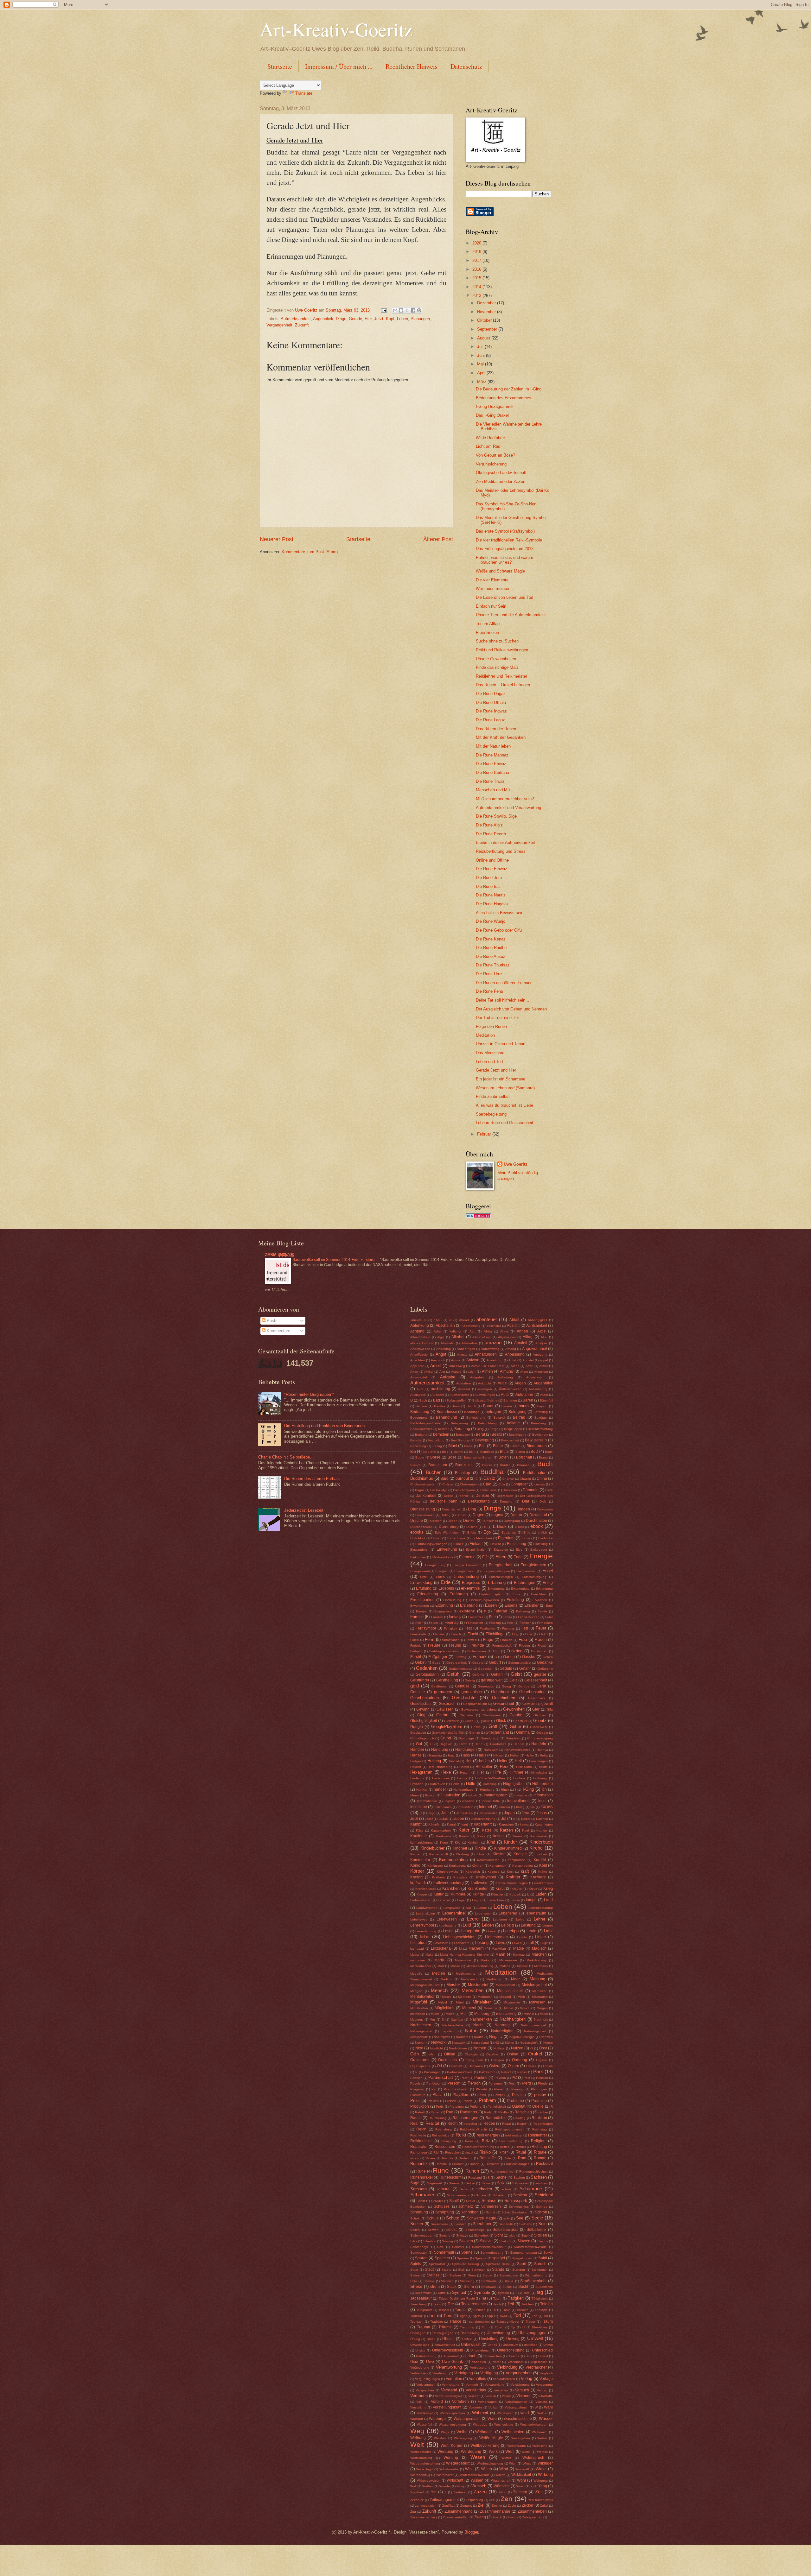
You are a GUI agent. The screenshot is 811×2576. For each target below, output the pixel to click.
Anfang (511, 1349)
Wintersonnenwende (475, 2475)
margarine (418, 1960)
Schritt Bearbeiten (515, 2212)
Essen (491, 1605)
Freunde (477, 1645)
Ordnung (520, 2060)
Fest (468, 1628)
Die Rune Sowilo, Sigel (497, 816)
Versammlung (495, 2385)
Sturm (469, 2287)
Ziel (481, 2505)
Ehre (527, 1532)
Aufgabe (448, 1377)
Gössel (476, 1727)
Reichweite (418, 2135)
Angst (441, 1354)
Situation (430, 2241)
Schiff (421, 2201)
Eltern (501, 1557)
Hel (468, 1761)
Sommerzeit (419, 2253)
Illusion (430, 1795)
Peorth (415, 2083)
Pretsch (451, 2101)
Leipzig (508, 1925)
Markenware (508, 1960)
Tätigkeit (516, 2298)
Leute (531, 1931)
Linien (540, 1937)
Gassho (529, 1657)
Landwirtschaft (427, 1908)
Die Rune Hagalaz (492, 904)
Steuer (487, 2275)
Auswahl (438, 1395)
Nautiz (479, 2037)
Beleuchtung (487, 1423)
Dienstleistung (423, 1509)
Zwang (480, 2517)
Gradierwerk (539, 1727)
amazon (493, 1342)
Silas (414, 2241)
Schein (481, 2195)
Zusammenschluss (424, 2517)
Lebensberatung (541, 1908)
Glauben (540, 1715)
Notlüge (499, 2048)
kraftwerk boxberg (448, 1883)
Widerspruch (533, 2458)
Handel (519, 1744)
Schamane (531, 2189)
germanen (443, 1692)
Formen (471, 1640)
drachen (436, 1521)
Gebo (436, 1663)
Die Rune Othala (491, 703)
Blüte (504, 1452)
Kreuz (533, 1889)
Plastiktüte (418, 2095)
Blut (472, 1452)
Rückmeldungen (518, 2164)
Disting (446, 1515)
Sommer (458, 2247)
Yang (543, 2486)
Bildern (515, 1446)
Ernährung (459, 1594)
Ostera (495, 2066)
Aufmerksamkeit (296, 319)
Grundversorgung (540, 1738)
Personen (496, 2083)
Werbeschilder (421, 2452)
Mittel (460, 2002)
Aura (420, 1389)
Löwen (517, 1943)
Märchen (539, 1954)
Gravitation (418, 1733)
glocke (485, 1721)
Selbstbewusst (505, 2230)
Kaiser (526, 1819)
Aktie (542, 1331)
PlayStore (461, 2095)
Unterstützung (426, 2356)
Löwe (501, 1943)
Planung (517, 2089)
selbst (451, 2230)
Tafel (527, 2293)
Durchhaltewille (421, 1527)
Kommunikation (453, 1860)
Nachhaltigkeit (513, 2019)
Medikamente (466, 1974)
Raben (435, 2112)
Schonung (419, 2212)
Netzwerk (459, 2043)
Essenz (511, 1605)
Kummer (458, 1894)
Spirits (416, 2264)
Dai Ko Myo (439, 1490)
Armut (543, 1366)
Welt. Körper (452, 2446)
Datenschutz (466, 66)
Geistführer (420, 1680)
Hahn (463, 1744)
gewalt (547, 1704)
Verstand (449, 2390)
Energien (442, 1571)
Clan (487, 1484)
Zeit (539, 2492)
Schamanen (423, 2195)
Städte (447, 2270)
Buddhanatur (534, 1473)
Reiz (486, 2141)
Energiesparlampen (496, 1571)
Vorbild (437, 2402)
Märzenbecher (421, 1966)
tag (540, 2292)
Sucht (523, 2287)
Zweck (497, 2517)
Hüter (505, 1790)
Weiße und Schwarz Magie (500, 571)
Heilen (515, 1755)
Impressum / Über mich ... (339, 66)
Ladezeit (444, 1900)
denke (464, 1496)
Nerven (420, 2043)
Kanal (451, 1824)
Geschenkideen (425, 1698)
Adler (437, 1331)
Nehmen (547, 2037)
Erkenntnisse (520, 1589)
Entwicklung (421, 1582)
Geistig (470, 1680)
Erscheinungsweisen (484, 1600)
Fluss (529, 1634)
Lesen (448, 1931)
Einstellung (517, 1544)
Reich (421, 2129)
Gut (419, 1744)
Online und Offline (492, 860)
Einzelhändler (476, 1550)
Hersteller (484, 1767)
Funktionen (539, 1651)
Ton (535, 2316)
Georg (506, 1686)
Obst (543, 2048)
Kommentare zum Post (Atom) (310, 552)
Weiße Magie (491, 2438)
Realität (432, 2123)
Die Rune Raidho (491, 948)
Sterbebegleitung (491, 1114)
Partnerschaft (441, 2077)
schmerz (466, 2206)
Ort (439, 2066)
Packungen (432, 2072)
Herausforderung (440, 1767)
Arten (414, 1372)
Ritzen (430, 2158)
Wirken (500, 2475)
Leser (492, 1931)
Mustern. (417, 2019)
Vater (497, 2362)
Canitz (489, 1478)
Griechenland (497, 1732)
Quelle (538, 2106)
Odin (415, 2054)
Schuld (415, 2218)
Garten (509, 1657)
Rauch (416, 2118)
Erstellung (515, 1600)
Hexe (446, 1772)
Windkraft (522, 2469)
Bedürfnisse (447, 1412)
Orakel (535, 2054)
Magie (519, 1948)
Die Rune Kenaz (491, 939)
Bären (528, 1400)
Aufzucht (485, 1383)
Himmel (516, 1772)
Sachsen (539, 2177)
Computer (519, 1484)
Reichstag (540, 2129)
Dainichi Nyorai (464, 1490)
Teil (511, 2304)
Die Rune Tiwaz (490, 781)
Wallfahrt (417, 2419)
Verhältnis (477, 2379)
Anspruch (438, 1360)
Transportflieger (508, 2322)
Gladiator (466, 1715)
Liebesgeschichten (459, 1937)
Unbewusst (471, 2345)
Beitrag (519, 1417)
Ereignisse (471, 1583)
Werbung (445, 2452)
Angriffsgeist (419, 1354)
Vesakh (491, 2396)
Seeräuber (482, 2224)
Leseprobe (471, 1931)
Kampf (416, 1824)
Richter (521, 2147)
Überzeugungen (532, 2333)
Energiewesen (526, 1571)
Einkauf (476, 1544)
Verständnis (476, 2390)
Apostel (528, 1360)
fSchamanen (477, 1651)
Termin (461, 2310)
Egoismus (509, 1532)
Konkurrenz (457, 1866)
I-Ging (528, 1789)
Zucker (528, 2505)
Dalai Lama (489, 1490)
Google (417, 1727)
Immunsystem (496, 1795)
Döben (461, 1515)
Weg (417, 2431)
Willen (487, 2469)
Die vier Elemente (492, 580)
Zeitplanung (474, 2500)
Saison (454, 2183)
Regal (506, 2124)
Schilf (454, 2201)
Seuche (445, 2235)
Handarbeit (498, 1744)
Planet (499, 2089)
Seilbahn (526, 2224)
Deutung (506, 1501)
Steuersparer (509, 2275)
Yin (434, 2492)
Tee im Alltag (488, 624)
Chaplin (525, 1479)
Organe (542, 2060)
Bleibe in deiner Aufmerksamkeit (505, 842)
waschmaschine (518, 2419)
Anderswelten (420, 1349)
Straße (509, 2281)
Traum (547, 2321)
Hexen (465, 1772)
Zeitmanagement (444, 2500)
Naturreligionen (535, 2031)
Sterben (455, 2275)
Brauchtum (438, 1465)
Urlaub (471, 2356)
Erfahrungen (525, 1583)
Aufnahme (464, 1383)
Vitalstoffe (546, 2396)
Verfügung (489, 2373)
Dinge (341, 319)
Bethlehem (540, 1435)
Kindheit (460, 1848)
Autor (544, 1395)
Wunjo (461, 2486)
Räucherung (438, 2118)
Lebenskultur (425, 1913)
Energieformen (533, 1565)
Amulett (521, 1343)
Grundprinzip (490, 1738)
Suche (507, 2287)
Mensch (439, 1990)
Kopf (390, 319)
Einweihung (447, 1549)
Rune (441, 2170)
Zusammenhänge (495, 2511)
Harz (451, 1755)
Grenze (475, 1733)
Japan (509, 1813)
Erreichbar (538, 1594)
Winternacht (445, 2475)
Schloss (489, 2201)
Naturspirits (442, 2037)
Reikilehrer (538, 2135)
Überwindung (498, 2333)
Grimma (523, 1732)
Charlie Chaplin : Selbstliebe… (286, 1457)
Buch (545, 1464)
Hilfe (497, 1772)
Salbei (470, 2183)
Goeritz (540, 1721)
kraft (525, 1871)
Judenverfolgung (483, 1819)
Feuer (541, 1628)
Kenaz (518, 1836)
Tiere (448, 2316)
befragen (493, 1412)
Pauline (481, 2078)
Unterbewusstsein (448, 2350)
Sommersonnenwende (530, 2247)
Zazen (480, 2492)
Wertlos (542, 2452)
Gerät (541, 1686)
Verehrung (440, 2373)
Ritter (503, 2152)
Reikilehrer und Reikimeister (501, 676)
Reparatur (419, 2147)
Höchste (519, 1778)
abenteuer (487, 1319)
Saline (486, 2183)
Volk (419, 2402)
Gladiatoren (491, 1715)
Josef (429, 1819)
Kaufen (542, 1830)
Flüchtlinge (495, 1634)
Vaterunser (515, 2362)
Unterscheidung (511, 2350)
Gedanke (545, 1662)
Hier (368, 319)
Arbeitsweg (457, 1366)
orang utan (474, 2060)
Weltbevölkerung (485, 2446)
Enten (440, 1577)
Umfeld (467, 2339)
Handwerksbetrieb (517, 1750)
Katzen (506, 1830)
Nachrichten (421, 2025)
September (488, 329)
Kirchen (416, 1854)
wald (525, 2413)
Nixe (419, 2048)
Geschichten (504, 1698)
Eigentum (506, 1538)
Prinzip (467, 2101)
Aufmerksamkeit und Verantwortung (508, 808)
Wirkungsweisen (429, 2481)
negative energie (522, 2037)
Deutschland (479, 1501)
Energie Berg (435, 1565)
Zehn (502, 2492)
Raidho (504, 2112)
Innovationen (518, 1801)
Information (543, 1795)
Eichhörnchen (482, 1538)
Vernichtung (451, 2385)
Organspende (420, 2066)
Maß (441, 1966)
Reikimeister (421, 2141)
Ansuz (456, 1360)
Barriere (421, 1406)
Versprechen (425, 2390)
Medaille (416, 1974)
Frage (488, 1640)
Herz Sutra (524, 1767)
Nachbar (457, 2019)
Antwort (473, 1360)
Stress (416, 2286)
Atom (524, 1372)
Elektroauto (539, 1550)
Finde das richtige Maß (497, 667)
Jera (526, 1813)
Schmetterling (519, 2207)
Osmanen (476, 2066)
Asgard (456, 1372)
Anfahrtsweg (490, 1349)
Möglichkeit (444, 2008)
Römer (459, 2164)
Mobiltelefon (419, 2008)
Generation (486, 1686)
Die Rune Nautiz (491, 895)
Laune (482, 1908)
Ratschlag (523, 2112)
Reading (519, 2118)
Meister (453, 1985)
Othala (548, 2066)
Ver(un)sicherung (491, 464)
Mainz (415, 1955)
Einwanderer (419, 1550)
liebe (425, 1937)
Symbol (459, 2292)
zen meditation (426, 2506)
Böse (452, 1457)
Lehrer (540, 1919)
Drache (417, 1521)
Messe (447, 1997)
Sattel (464, 2189)
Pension (542, 2078)
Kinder (510, 1842)
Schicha (520, 2195)
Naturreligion (502, 2031)
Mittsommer (512, 2002)
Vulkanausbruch (517, 2407)
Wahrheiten (505, 2413)
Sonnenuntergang (524, 2253)
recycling (471, 2124)
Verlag (527, 2379)
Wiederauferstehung (425, 2463)
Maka (429, 1955)
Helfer (502, 1761)
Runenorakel (421, 2177)
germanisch (472, 1692)
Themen (522, 2310)
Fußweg (460, 1657)
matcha (505, 1966)
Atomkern (541, 1372)
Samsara (418, 2189)
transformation (479, 2322)
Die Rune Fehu (489, 991)
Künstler (497, 1894)
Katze (487, 1830)
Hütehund (487, 1790)
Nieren (548, 2043)
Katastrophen (441, 1830)
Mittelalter (482, 2002)
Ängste (462, 1354)
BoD (534, 1452)
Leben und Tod (489, 1062)
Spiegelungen (522, 2258)
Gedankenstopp (460, 1669)
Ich (544, 1789)
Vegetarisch (539, 2362)
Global (469, 1721)
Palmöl (506, 2072)
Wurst (520, 2486)
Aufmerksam (535, 1377)
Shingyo (462, 2235)
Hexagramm (421, 1772)
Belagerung (459, 1423)
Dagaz (420, 1490)
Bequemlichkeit (421, 1429)
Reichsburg (444, 2129)
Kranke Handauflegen (512, 1883)
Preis (415, 2101)
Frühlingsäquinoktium (445, 1651)
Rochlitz (448, 2158)
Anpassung (515, 1354)
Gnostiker (520, 1721)
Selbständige (475, 2230)
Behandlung (447, 1417)
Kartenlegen (544, 1824)
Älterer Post (438, 539)
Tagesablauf (421, 2298)
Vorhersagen (487, 2402)
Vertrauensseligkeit (449, 2396)
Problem (487, 2100)
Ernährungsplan (491, 1594)
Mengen (416, 1991)
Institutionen (443, 1807)
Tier (432, 2316)
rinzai (469, 2152)
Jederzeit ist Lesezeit (304, 1510)
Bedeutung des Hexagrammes (504, 398)
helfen (484, 1761)
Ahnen (522, 1331)
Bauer (488, 1406)
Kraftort (416, 1877)
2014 (477, 287)
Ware (492, 2419)
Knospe (520, 1854)
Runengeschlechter (533, 2171)
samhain (542, 2183)
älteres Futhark (422, 1343)
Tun (485, 2327)
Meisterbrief (478, 1985)
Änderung (444, 1349)
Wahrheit (480, 2413)
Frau (523, 1639)
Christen (448, 1484)
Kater (464, 1830)
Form (430, 1639)
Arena (515, 1366)
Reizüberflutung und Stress (501, 851)
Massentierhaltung (480, 1966)
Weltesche (540, 2446)
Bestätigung (518, 1435)
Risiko (485, 2152)
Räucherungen (465, 2118)
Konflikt (540, 1860)
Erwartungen (420, 1606)
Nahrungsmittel (421, 2031)
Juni (482, 355)
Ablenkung (420, 1326)
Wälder (542, 2413)
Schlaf (471, 2201)
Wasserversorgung (452, 2424)
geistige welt (492, 1680)
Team (437, 2304)
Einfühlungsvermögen (431, 1544)
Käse (420, 1830)
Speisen (463, 2258)
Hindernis (417, 1778)
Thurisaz (416, 2316)
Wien (513, 2463)
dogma (497, 1515)
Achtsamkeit (537, 1326)
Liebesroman (496, 1937)
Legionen (500, 1919)
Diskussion (545, 1509)
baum (524, 1406)
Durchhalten (536, 1521)
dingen (524, 1509)
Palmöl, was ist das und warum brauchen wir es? (504, 560)
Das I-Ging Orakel (492, 415)
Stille (414, 2281)
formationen (451, 1640)
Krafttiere (538, 1877)
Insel (542, 1801)
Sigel (525, 2235)
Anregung (540, 1354)
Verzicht (474, 2396)
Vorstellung (418, 2407)
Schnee (542, 2207)
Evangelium (443, 1611)
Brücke (487, 1465)
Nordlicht (437, 2048)
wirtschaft (455, 2480)
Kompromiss (516, 1860)
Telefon (546, 2304)
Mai (481, 364)
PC (514, 2078)
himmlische (539, 1772)
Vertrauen (419, 2396)
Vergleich (546, 2373)
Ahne (504, 1331)
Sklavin (486, 2241)
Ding (472, 1509)
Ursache (514, 2356)
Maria (439, 1960)
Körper (417, 1871)
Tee (451, 2304)
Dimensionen (452, 1509)
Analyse (541, 1343)
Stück (452, 2287)
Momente (491, 2008)
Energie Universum (467, 1565)
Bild (482, 1446)
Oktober (485, 320)
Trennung (467, 2327)
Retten (505, 2147)
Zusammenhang (459, 2511)
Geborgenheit (457, 1663)
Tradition (437, 2322)
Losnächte (462, 1943)
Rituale (540, 2152)
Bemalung (538, 1423)
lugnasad (417, 1949)
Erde (446, 1582)
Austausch (418, 1395)
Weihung (418, 2438)
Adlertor (456, 1331)
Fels (510, 1623)
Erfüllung (424, 1588)
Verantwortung (449, 2367)
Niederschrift (529, 2043)
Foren (415, 1640)
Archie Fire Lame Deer (488, 1366)
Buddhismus (422, 1478)
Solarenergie (420, 2247)
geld (415, 1686)
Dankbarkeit (426, 1496)
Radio (488, 2112)
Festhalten (487, 1628)
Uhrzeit (448, 2339)
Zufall (544, 2506)
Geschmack (537, 1698)
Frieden (524, 1646)
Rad (450, 2112)
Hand (479, 1744)
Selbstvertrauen (422, 2235)
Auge (502, 1383)
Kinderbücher (432, 1848)
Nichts (509, 2043)
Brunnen (523, 1465)
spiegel (499, 2258)
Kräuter (517, 1889)
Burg (444, 1478)
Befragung (517, 1412)
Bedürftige (472, 1412)
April (482, 373)
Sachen (519, 2177)
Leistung (528, 1925)
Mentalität (539, 1991)
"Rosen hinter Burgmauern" (309, 1394)
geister (540, 1674)
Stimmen (447, 2281)
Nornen (480, 2048)
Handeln (539, 1744)
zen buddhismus (541, 2500)
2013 (477, 296)
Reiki (461, 2135)
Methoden (485, 1997)
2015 (477, 278)
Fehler (507, 1617)
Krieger (422, 1894)
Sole (441, 2247)
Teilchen (528, 2304)
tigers (477, 2316)
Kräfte (543, 1872)
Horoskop (490, 1784)
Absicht (513, 1326)
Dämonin (531, 1490)
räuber (543, 2112)
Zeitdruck (417, 2500)
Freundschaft (502, 1646)
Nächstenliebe (453, 2025)
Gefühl (453, 1674)
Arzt (442, 1372)
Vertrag (542, 2390)
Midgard (505, 1997)
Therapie (541, 2310)
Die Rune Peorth (491, 834)
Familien (437, 1617)
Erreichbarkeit (422, 1600)
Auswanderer (459, 1395)
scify (507, 2218)
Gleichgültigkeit (424, 1721)
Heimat (454, 1761)
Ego (487, 1532)
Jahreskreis (464, 1813)
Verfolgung (464, 2373)
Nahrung (502, 2025)
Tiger (463, 2316)
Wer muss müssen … (496, 589)
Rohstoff (466, 2158)
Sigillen (541, 2235)
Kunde (478, 1894)
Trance (455, 2321)
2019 (477, 252)
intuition (504, 1807)
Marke (485, 1960)
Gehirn (497, 1674)
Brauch (415, 1465)
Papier (522, 2072)
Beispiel (499, 1418)
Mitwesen (537, 2002)
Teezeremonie (474, 2304)
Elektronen (418, 1557)
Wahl (548, 2407)
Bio (413, 1452)
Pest (512, 2083)
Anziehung (495, 1360)
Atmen (487, 1371)
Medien (439, 1973)
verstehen (501, 2390)
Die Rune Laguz (490, 720)
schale (507, 2189)
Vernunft (472, 2385)
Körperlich (473, 1872)
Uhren (431, 2339)
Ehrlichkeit (418, 1538)
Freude (434, 1645)
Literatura (418, 1943)
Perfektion (434, 2083)
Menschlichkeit (510, 1991)
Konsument (498, 1866)
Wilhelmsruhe (449, 2469)
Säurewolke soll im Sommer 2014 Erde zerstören (335, 1260)
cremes (540, 1484)
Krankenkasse (426, 1889)
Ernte (517, 1594)
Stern (472, 2275)
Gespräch (447, 1704)
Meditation (485, 1035)
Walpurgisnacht (467, 2419)
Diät (526, 1501)
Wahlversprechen (452, 2413)
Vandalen (479, 2362)
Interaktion (466, 1807)
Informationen (427, 1801)
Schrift (491, 2212)
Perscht (454, 2083)
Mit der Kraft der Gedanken (501, 737)
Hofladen (417, 1784)
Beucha (416, 1440)
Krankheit (451, 1888)
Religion (538, 2141)
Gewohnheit (514, 1709)
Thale (506, 2310)
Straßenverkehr (533, 2281)
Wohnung (541, 2481)
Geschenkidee (532, 1692)
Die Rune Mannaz (492, 755)
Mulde (450, 2014)
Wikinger (545, 2463)
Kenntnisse (539, 1836)
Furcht (416, 1657)
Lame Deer (496, 1900)
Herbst (464, 1767)
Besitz (497, 1434)
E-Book (500, 1526)
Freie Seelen (487, 633)
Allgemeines (507, 1337)
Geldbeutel (439, 1686)
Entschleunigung (534, 1577)
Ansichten (418, 1360)
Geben (548, 1657)
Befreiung (541, 1412)
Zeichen (520, 2492)
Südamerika (544, 2287)
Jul (504, 1819)
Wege (445, 2432)
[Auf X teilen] (407, 310)
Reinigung (449, 2141)
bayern (542, 1406)
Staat (414, 2270)
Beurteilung (436, 1440)
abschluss (494, 1326)
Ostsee (531, 2066)
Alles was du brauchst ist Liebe (504, 1105)
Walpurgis (438, 2419)
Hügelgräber (514, 1784)
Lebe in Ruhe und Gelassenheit (504, 1123)
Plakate (481, 2089)
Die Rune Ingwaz (491, 711)
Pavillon (500, 2078)
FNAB (543, 1634)
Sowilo (548, 2253)
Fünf (496, 1651)
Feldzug (495, 1623)
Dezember (487, 303)
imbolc (473, 1795)
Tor (546, 2316)
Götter (515, 1727)
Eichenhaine (457, 1538)
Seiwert (433, 2230)
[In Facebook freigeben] (413, 310)
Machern (476, 1948)
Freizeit (415, 1646)
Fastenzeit (476, 1617)
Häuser (498, 1755)
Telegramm (424, 2310)
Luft (531, 1943)
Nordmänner (458, 2048)
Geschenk (500, 1692)
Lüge (544, 1943)
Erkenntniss (496, 1589)
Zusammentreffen (456, 2517)
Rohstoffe (488, 2158)
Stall (461, 2270)
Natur (471, 2031)
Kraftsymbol (486, 1877)
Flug (515, 1634)
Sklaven (466, 2241)
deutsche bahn (444, 1501)
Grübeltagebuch (422, 1738)
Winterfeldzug (420, 2475)
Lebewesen (447, 1919)
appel (544, 1360)
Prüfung (476, 2107)
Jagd (432, 1813)
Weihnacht (484, 2432)
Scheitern (500, 2195)
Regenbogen (543, 2124)
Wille (469, 2469)
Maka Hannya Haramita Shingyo (464, 1955)
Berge (494, 1429)
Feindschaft (475, 1623)
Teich (497, 2304)
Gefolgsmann (427, 1674)
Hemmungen (538, 1761)
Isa (533, 1807)
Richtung (539, 2147)
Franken (506, 1640)
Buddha (492, 1472)
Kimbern (474, 1842)
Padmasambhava (460, 2072)
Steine (415, 2275)
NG (497, 2043)
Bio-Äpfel (429, 1452)
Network (438, 2042)
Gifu (550, 1709)
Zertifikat (448, 2506)
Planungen (420, 319)
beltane (513, 1423)
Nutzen (517, 2048)
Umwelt (535, 2338)
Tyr (513, 2327)
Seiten (415, 2230)
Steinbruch (540, 2270)
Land (548, 1900)
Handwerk (491, 1750)
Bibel (453, 1446)
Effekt (472, 1532)
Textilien (480, 2310)
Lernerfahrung (426, 1931)
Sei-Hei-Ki (506, 2224)
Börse (435, 1457)
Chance (508, 1479)
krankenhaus (543, 1883)
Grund (446, 1738)
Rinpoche (452, 2152)
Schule (433, 2218)
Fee (492, 1617)
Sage (415, 2183)
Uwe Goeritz (516, 1164)
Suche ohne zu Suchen (497, 641)
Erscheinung (452, 1600)
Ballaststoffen (457, 1400)
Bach (423, 1400)
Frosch (543, 1646)
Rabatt (420, 2112)
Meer (515, 1979)
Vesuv (506, 2396)
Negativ (496, 2037)
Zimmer (497, 2506)
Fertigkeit (450, 1628)
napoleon (449, 2031)
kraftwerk (418, 1883)
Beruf (480, 1434)
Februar (485, 1134)
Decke (448, 1496)
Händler (417, 1750)
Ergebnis (446, 1588)
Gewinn (423, 1709)
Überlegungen (443, 2333)
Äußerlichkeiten (510, 1389)
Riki (436, 2152)
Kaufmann (444, 1836)
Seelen (417, 2224)
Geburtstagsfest (520, 1663)
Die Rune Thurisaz (493, 965)
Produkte (539, 2101)
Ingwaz (450, 1801)
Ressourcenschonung (478, 2147)
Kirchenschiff (439, 1854)
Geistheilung (447, 1680)
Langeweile (452, 1908)
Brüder (505, 1465)
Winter (541, 2469)
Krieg (548, 1888)
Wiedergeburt (458, 2463)
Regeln (522, 2124)
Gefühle (478, 1675)
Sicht (498, 2235)
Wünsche (502, 2486)
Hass (465, 1755)
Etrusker (531, 1605)
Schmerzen (491, 2206)
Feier (419, 1623)
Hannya (542, 1750)
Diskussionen (425, 1515)
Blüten (520, 1452)
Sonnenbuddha (492, 2253)
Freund (455, 1645)
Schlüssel (442, 2206)
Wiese (527, 2463)
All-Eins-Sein (482, 1337)
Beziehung (418, 1446)
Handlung (440, 1750)
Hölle (471, 1784)
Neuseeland (480, 2043)
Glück (501, 1721)
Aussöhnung (538, 1389)
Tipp (490, 2316)
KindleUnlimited (508, 1848)
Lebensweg (419, 1919)
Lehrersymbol (422, 1925)
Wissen (477, 2480)
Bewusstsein (536, 1440)
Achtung (417, 1331)
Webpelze (480, 2424)
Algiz (441, 1337)
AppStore (417, 1366)
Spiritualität (437, 2264)
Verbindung (507, 2367)
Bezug (437, 1446)
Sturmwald (489, 2287)
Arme (529, 1366)
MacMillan (499, 1949)
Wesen (478, 2457)
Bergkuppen (513, 1429)
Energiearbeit (501, 1565)
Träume (445, 2327)
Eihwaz (527, 1538)
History (462, 1778)
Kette (444, 1842)
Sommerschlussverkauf (489, 2247)
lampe (531, 1900)
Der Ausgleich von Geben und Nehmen (511, 1009)
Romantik (419, 2164)
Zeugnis (466, 2506)
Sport (522, 2264)
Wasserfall (424, 2424)
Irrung (520, 1807)
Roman (540, 2158)
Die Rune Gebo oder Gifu (499, 930)
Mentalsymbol (422, 1997)
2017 (477, 260)
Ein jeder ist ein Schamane (501, 1079)
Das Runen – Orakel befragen (503, 685)
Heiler (530, 1755)
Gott (493, 1726)
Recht (452, 2123)
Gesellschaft (421, 1704)
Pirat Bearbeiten (456, 2089)
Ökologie (471, 2054)
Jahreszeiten (488, 1813)
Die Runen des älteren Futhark (504, 983)
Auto (505, 1395)
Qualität (519, 2106)
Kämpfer (434, 1824)
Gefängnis (545, 1669)
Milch (521, 1997)
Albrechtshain (420, 1337)
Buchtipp (463, 1473)
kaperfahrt (483, 1824)
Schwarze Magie (482, 2218)
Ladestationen (421, 1900)
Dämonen (510, 1490)
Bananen (510, 1400)
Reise (469, 2141)
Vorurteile (475, 2407)
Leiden (488, 1925)
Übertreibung (470, 2333)
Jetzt (379, 319)
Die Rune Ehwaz (491, 764)
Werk (493, 2452)
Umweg (513, 2339)
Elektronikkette (443, 1557)
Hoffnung (540, 1778)
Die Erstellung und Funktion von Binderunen (324, 1426)
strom (435, 2287)
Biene (468, 1446)
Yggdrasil (417, 2492)
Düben (453, 1521)
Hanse (416, 1755)
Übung (415, 2339)
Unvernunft (451, 2356)
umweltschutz (445, 2345)
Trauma (424, 2327)
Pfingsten (417, 2089)
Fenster (525, 1623)
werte (526, 2452)
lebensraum (536, 1913)
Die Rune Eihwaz (492, 869)
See (520, 2218)
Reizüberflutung (511, 2141)
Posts (271, 1321)
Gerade (355, 319)
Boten (504, 1457)
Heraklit (416, 1767)
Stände (498, 2269)
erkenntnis (470, 1588)
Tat (483, 2298)
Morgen (542, 2008)
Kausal (464, 1836)
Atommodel (418, 1377)
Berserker (463, 1435)
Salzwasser (520, 2183)
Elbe (519, 1550)
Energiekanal (420, 1571)
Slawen (524, 2241)
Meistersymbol (534, 1985)
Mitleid (442, 2002)
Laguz (477, 1900)
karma (524, 1824)
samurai (444, 2189)
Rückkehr (492, 2164)
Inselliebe (419, 1807)
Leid (467, 1925)
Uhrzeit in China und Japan (501, 1044)
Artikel (429, 1372)
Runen (472, 2171)
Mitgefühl (419, 2002)
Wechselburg (504, 2424)
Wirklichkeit (521, 2475)
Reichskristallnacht (473, 2129)
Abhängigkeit (537, 1320)
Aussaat (464, 1389)
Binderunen (537, 1446)
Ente (424, 1577)
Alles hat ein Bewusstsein (500, 913)
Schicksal (544, 2195)
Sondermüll (444, 2252)
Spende (481, 2258)
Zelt (492, 2500)
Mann (500, 1954)
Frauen (541, 1640)
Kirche (536, 1848)
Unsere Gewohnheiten (496, 659)
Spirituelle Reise (498, 2264)
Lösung (482, 1943)
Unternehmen (480, 2350)
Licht (548, 1931)
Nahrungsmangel (533, 2025)
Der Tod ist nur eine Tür (497, 1018)
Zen (506, 2499)
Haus (482, 1755)
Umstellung (489, 2339)
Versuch (522, 2390)
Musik (544, 2014)
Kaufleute (418, 1836)
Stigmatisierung (536, 2275)
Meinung (537, 1979)
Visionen (524, 2396)
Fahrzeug (523, 1611)
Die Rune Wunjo (491, 921)
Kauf (526, 1830)
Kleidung (462, 1854)
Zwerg (512, 2517)
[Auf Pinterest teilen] (419, 310)
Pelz (527, 2078)
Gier (536, 1709)
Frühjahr (416, 1651)
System (503, 2293)
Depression (505, 1496)
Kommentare (278, 1331)
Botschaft (524, 1457)
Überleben (540, 2327)
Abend (464, 1320)
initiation (468, 1801)
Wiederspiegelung (490, 2463)
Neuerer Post (277, 539)
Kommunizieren (488, 1860)
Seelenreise (440, 2224)
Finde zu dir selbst (493, 1096)
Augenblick (323, 319)
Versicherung (520, 2385)
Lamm (515, 1900)
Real (414, 2123)
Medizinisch (469, 1979)
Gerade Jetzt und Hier (496, 1070)
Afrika (488, 1331)
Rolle (507, 2158)
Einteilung (540, 1544)
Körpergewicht (447, 1872)
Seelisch (460, 2224)
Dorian (516, 1515)
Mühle (435, 2014)
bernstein (441, 1434)
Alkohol (458, 1337)
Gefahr (525, 1668)
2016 (477, 269)
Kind (491, 1842)
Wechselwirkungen (534, 2424)
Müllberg (482, 2014)
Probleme (516, 2101)
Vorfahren (460, 2402)
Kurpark (515, 1894)
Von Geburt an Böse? (495, 455)
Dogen (479, 1515)
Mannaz (519, 1955)
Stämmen (478, 2270)
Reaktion (539, 2118)
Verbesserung (480, 2367)
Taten (497, 2298)
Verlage (546, 2379)
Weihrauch (540, 2432)
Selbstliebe (536, 2230)
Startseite (280, 66)
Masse (455, 1966)
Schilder (437, 2201)
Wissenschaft (501, 2481)
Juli (481, 347)
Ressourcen (445, 2147)
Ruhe (421, 2171)
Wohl (521, 2480)
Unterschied (542, 2350)
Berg (480, 1429)
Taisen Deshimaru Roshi (457, 2298)
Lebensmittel (454, 1913)
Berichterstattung (540, 1429)
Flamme (439, 1634)
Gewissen (445, 1709)
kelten (498, 1836)
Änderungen (466, 1349)
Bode (549, 1452)
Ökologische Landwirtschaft (501, 473)
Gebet (420, 1662)
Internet (485, 1807)
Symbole (482, 2292)
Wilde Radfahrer (490, 438)
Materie (522, 1966)
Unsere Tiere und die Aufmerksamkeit (510, 615)
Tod (517, 2315)
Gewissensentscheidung (479, 1709)
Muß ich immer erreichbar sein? (505, 799)
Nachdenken (481, 2019)
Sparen (421, 2258)
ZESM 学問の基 (280, 1255)
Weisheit (440, 2438)
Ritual (521, 2152)
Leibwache (449, 1925)
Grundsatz (513, 1738)
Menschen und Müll (494, 790)
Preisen (433, 2101)
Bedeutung (420, 1412)
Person (474, 2083)
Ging (421, 1715)
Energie (541, 1556)
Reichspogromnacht (510, 2129)
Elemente (467, 1557)
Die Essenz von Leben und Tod (504, 597)
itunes (547, 1806)
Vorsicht (541, 2402)
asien (472, 1372)
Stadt (429, 2269)
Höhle (455, 1784)
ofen (432, 2054)
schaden (484, 2189)
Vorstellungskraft (447, 2407)
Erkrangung (544, 1589)
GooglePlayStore (447, 1727)
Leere (473, 1919)
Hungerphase (463, 1790)
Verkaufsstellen (504, 2379)
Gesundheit (504, 1703)
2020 (477, 243)
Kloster (499, 1854)
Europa (421, 1611)
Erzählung (444, 1605)
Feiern (434, 1623)
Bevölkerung (460, 1440)
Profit (440, 2107)
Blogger (471, 2532)
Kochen (541, 1854)
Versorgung (544, 2385)
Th (494, 2310)
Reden (489, 2123)
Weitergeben (521, 2438)
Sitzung (447, 2241)
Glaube (516, 1715)
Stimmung (467, 2281)
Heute (543, 1767)
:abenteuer (418, 1320)
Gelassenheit (536, 1680)
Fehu (549, 1617)
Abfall (514, 1320)
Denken (482, 1496)
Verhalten (454, 2379)
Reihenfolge (441, 2135)
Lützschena (441, 1948)
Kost (510, 1872)
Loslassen (441, 1943)
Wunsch (479, 2486)
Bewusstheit (510, 1440)
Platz (437, 2095)
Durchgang (512, 1521)
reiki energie (488, 2135)
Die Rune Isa (488, 886)
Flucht (473, 1634)
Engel (548, 1571)
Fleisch (456, 1634)
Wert (510, 2451)
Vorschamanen (516, 2402)
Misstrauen (540, 1997)
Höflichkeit (437, 1784)
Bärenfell (546, 1400)
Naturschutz (419, 2037)
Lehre (520, 1919)
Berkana (421, 1435)
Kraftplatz (460, 1877)
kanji (465, 1824)
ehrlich (542, 1532)
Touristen (417, 2322)
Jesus (542, 1813)
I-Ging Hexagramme (494, 406)
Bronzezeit (464, 1465)
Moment (469, 2008)
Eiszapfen (501, 1550)
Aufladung (505, 1377)
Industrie (521, 1795)
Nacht (478, 2025)
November (487, 312)
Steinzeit (434, 2275)
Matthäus (541, 1966)
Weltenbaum (516, 2446)
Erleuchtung (428, 1594)
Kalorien (542, 1819)
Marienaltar (463, 1960)
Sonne (467, 2252)
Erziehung (469, 1605)
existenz (467, 1611)
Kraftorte (438, 1877)
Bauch (471, 1406)
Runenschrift (450, 2177)
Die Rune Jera (489, 878)
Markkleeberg (536, 1960)
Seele (537, 2218)
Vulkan (494, 2407)
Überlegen (418, 2333)
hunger (440, 1789)
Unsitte (420, 2350)
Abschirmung (471, 1326)
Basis (456, 1406)
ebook (537, 1526)
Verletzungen (426, 2385)
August (484, 338)
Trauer (530, 2322)
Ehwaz (436, 1538)
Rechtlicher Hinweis (412, 66)
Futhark (480, 1657)
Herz (504, 1767)
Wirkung (545, 2475)
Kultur (438, 1894)
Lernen (548, 1925)
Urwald (543, 2356)
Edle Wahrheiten (447, 1532)
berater (443, 1429)
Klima (481, 1854)
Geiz (513, 1680)
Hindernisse (441, 1778)
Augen (520, 1383)
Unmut (548, 2345)
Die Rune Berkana (492, 772)
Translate (304, 93)
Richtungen (419, 2152)
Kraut (500, 1889)
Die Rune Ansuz (491, 956)
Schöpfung (445, 2212)
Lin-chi (522, 1937)
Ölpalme (492, 2054)
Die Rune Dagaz (491, 694)
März (482, 382)
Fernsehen (545, 1623)
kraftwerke (480, 1883)
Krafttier (513, 1877)
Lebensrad (508, 1913)
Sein (542, 2224)
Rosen (475, 2164)
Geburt (495, 1662)
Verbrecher (418, 2373)
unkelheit (531, 2345)
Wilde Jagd (425, 2469)
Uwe (430, 2362)
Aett (473, 1331)
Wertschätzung (421, 2458)
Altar (544, 1337)
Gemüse (462, 1686)
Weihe (462, 2432)
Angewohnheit (535, 1349)
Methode (465, 1997)
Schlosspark (516, 2201)
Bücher (433, 1472)
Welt (417, 2444)
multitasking (506, 2014)
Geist (516, 1674)
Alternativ (447, 1343)
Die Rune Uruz (489, 974)
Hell (518, 1761)
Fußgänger (438, 1657)
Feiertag (452, 1623)
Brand (543, 1457)
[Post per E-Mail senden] (384, 310)
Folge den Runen (491, 1026)
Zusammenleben (532, 2511)
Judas (443, 1819)
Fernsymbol (426, 1628)
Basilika (440, 1406)
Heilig (544, 1755)
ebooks (417, 1532)
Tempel (444, 2310)
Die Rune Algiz (489, 825)
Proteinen (457, 2107)
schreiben (470, 2212)
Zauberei (460, 2492)
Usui (414, 2362)
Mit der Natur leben (493, 746)
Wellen (542, 2438)
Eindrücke (546, 1538)
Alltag (528, 1337)
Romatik (441, 2164)
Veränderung (420, 2367)
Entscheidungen (501, 1577)
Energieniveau (465, 1571)
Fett (525, 1628)
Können (478, 1866)
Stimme (429, 2281)
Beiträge (541, 1418)
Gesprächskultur (475, 1704)
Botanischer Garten (478, 1457)
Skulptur (505, 2241)
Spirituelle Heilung (466, 2264)
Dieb (543, 1501)
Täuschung (418, 2304)
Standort (519, 2270)
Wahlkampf (425, 2413)
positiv (540, 2095)
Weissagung (463, 2438)
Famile (542, 1611)
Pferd (526, 2083)
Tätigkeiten (540, 2298)
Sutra (442, 2293)
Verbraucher (536, 2367)
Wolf (413, 2486)
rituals (415, 2158)
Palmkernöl (487, 2072)
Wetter (506, 2458)
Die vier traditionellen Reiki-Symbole (509, 540)
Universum (510, 2345)
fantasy (455, 1617)
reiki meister (514, 2135)
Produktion (420, 2106)
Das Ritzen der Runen (496, 729)
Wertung (451, 2458)
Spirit (543, 2258)
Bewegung (485, 1440)
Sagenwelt (435, 2183)
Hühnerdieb (543, 1784)
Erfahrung (497, 1582)
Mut (432, 2019)
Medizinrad (495, 1979)
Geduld (506, 1668)
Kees (481, 1836)
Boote (420, 1457)
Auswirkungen (485, 1395)
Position (519, 2095)
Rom (522, 2158)
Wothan (428, 2486)
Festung (508, 1628)
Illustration (451, 1795)
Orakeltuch (447, 2060)
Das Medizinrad (490, 1053)
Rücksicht (544, 2164)
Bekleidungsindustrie (425, 1423)
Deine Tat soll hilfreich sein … (503, 1000)
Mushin (529, 2014)
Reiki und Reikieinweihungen (502, 650)
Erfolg (548, 1583)
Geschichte (464, 1697)
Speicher (442, 2258)
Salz (501, 2183)
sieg (512, 2235)
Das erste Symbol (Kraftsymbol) (505, 531)
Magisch (539, 1948)
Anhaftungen (486, 1354)
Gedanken (427, 1668)
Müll (464, 2014)
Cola (502, 1484)
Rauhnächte (496, 2118)
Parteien (416, 2078)
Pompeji (499, 2095)
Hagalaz (446, 1744)
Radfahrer (469, 2112)
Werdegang (471, 2452)
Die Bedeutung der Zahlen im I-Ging (509, 389)
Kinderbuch (541, 1842)
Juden (459, 1819)
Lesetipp (511, 1931)
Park (538, 2071)
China (542, 1478)
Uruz (529, 2356)
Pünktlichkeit (497, 2107)
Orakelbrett (420, 2060)
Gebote (478, 1663)
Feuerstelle (418, 1634)
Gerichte (418, 1692)
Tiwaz (503, 2316)
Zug (413, 2512)
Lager (461, 1900)
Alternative (469, 1343)
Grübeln (542, 1733)
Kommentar (420, 1860)
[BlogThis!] (401, 310)
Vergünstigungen (428, 2379)
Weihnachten (513, 2432)
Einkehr (495, 1544)
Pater (465, 2078)
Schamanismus (458, 2195)
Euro (549, 1606)
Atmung (507, 1371)
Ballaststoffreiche (485, 1400)
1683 (438, 1320)
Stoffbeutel (489, 2281)
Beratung (462, 1429)
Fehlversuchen (529, 1617)
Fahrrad (500, 1611)
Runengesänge (502, 2171)
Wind (504, 2469)
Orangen (498, 2060)
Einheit (458, 1544)
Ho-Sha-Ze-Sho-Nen (490, 1778)
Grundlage (466, 1738)
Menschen (473, 1990)
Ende (518, 1557)
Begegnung (419, 1418)
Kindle (480, 1848)
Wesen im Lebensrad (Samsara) (505, 1088)
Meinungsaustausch (425, 1985)
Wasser (546, 2418)
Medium (446, 1979)
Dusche (472, 1527)
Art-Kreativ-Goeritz (336, 29)
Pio (434, 2089)
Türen (499, 2327)
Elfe (485, 1557)
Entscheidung (466, 1576)
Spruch (540, 2264)
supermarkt (423, 2293)
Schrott (541, 2212)
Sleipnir (543, 2241)
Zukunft (302, 325)
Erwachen (540, 1600)
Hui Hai (422, 1790)
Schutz (453, 2218)
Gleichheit (451, 1721)
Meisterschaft (505, 1985)
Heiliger (416, 1761)
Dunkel (469, 1521)
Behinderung (476, 1418)
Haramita (435, 1755)
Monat (509, 2008)
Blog (445, 1452)
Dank (549, 1490)
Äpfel (512, 1360)
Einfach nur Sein (491, 606)
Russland (475, 2177)
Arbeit (436, 1366)
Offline (450, 2054)
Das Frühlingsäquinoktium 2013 (505, 549)
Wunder (445, 2486)
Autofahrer (524, 1395)
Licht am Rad (488, 446)
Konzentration (523, 1866)
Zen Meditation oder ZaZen (501, 481)
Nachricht (541, 2019)
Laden (541, 1894)
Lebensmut (483, 1913)
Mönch (525, 2008)
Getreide (529, 1704)
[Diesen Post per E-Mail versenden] (395, 310)
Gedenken (486, 1669)
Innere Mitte (491, 1801)
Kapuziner (506, 1824)
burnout (462, 1478)
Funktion (514, 1651)
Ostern (514, 2066)
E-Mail (519, 1527)
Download (538, 1515)
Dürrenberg (449, 1527)
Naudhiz (462, 2037)
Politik (482, 2095)
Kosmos (493, 1872)
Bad (437, 1400)
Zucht (512, 2506)
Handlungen (466, 1750)
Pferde (543, 2083)
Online (513, 2054)
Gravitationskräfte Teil (447, 1733)
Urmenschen (493, 2356)
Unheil (492, 2345)
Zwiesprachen (532, 2517)
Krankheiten (478, 1889)
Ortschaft (456, 2066)
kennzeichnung (421, 1842)
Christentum (469, 1484)
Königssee (435, 1866)
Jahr (445, 1813)
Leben (402, 319)
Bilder (498, 1446)
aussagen (485, 1389)
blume (459, 1452)
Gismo (442, 1715)
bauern (507, 1406)
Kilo (458, 1842)
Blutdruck (487, 1452)
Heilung (434, 1761)
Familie (417, 1617)
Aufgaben (477, 1377)
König (415, 1865)
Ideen (415, 1795)
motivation (418, 2014)
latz (469, 1908)
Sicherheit (481, 2235)
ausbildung (441, 1389)
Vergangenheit (279, 325)
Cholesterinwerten (423, 1484)
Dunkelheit (490, 1521)
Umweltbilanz (420, 2345)
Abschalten (445, 1326)
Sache (501, 2177)
